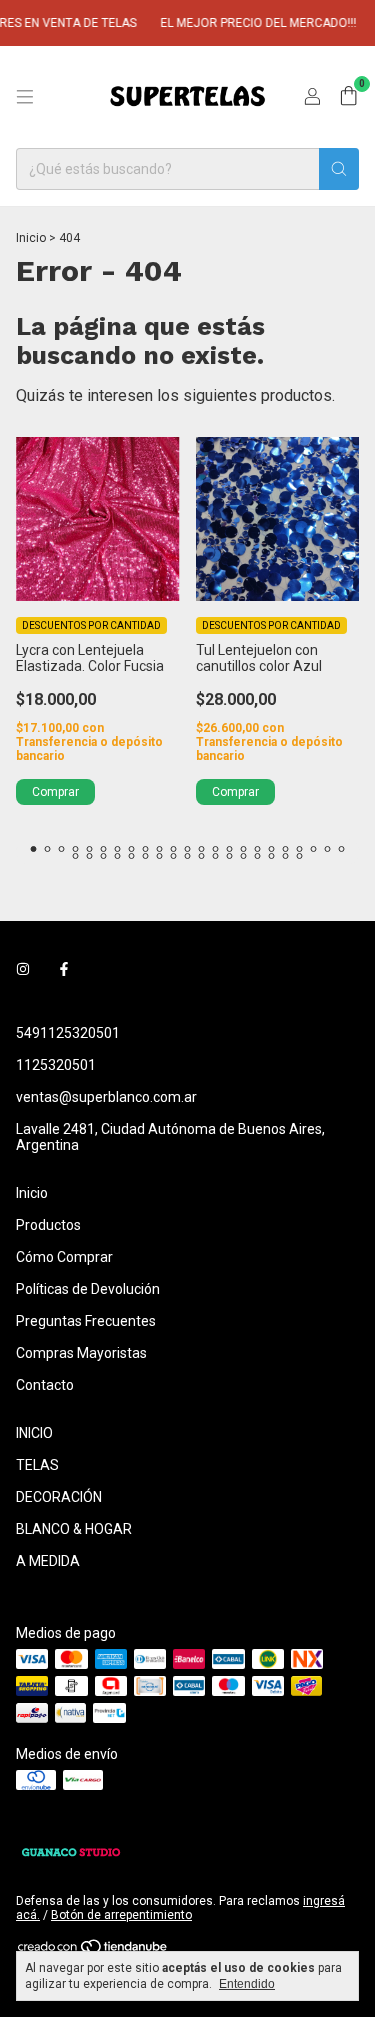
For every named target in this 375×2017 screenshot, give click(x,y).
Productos (48, 1225)
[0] (348, 97)
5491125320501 (68, 1033)
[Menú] (25, 97)
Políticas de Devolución (88, 1289)
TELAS (37, 1465)
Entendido (247, 1984)
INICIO (34, 1433)
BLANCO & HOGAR (74, 1529)
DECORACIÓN (59, 1497)
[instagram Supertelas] (23, 969)
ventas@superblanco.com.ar (106, 1097)
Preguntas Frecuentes (86, 1321)
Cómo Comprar (64, 1257)
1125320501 (56, 1065)
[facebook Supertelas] (64, 969)
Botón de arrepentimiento (121, 1915)
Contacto (45, 1385)
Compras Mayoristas (81, 1353)
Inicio (31, 238)
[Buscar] (339, 169)
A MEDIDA (48, 1561)
